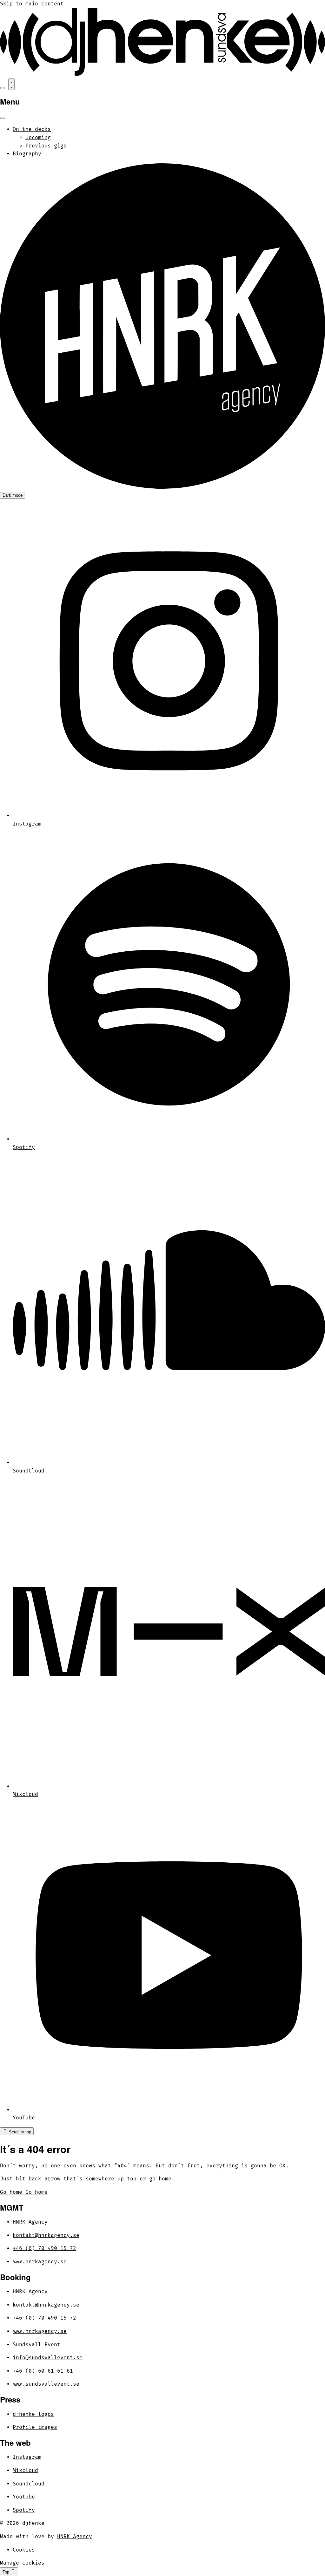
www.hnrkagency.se (40, 2262)
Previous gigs (46, 146)
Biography (27, 154)
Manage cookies (22, 2563)
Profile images (35, 2427)
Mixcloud (25, 2471)
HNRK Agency (75, 2537)
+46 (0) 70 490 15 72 (44, 2248)
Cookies (24, 2550)
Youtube (24, 2497)
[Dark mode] (3, 88)
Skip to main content (32, 4)
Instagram (27, 2457)
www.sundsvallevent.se (46, 2384)
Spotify (24, 2510)
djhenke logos (33, 2414)
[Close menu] (3, 118)
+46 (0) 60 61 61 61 (43, 2371)
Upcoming (38, 138)
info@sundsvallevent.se (48, 2358)
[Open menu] (11, 84)
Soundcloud (29, 2484)
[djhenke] (162, 74)
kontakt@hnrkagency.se (46, 2235)
